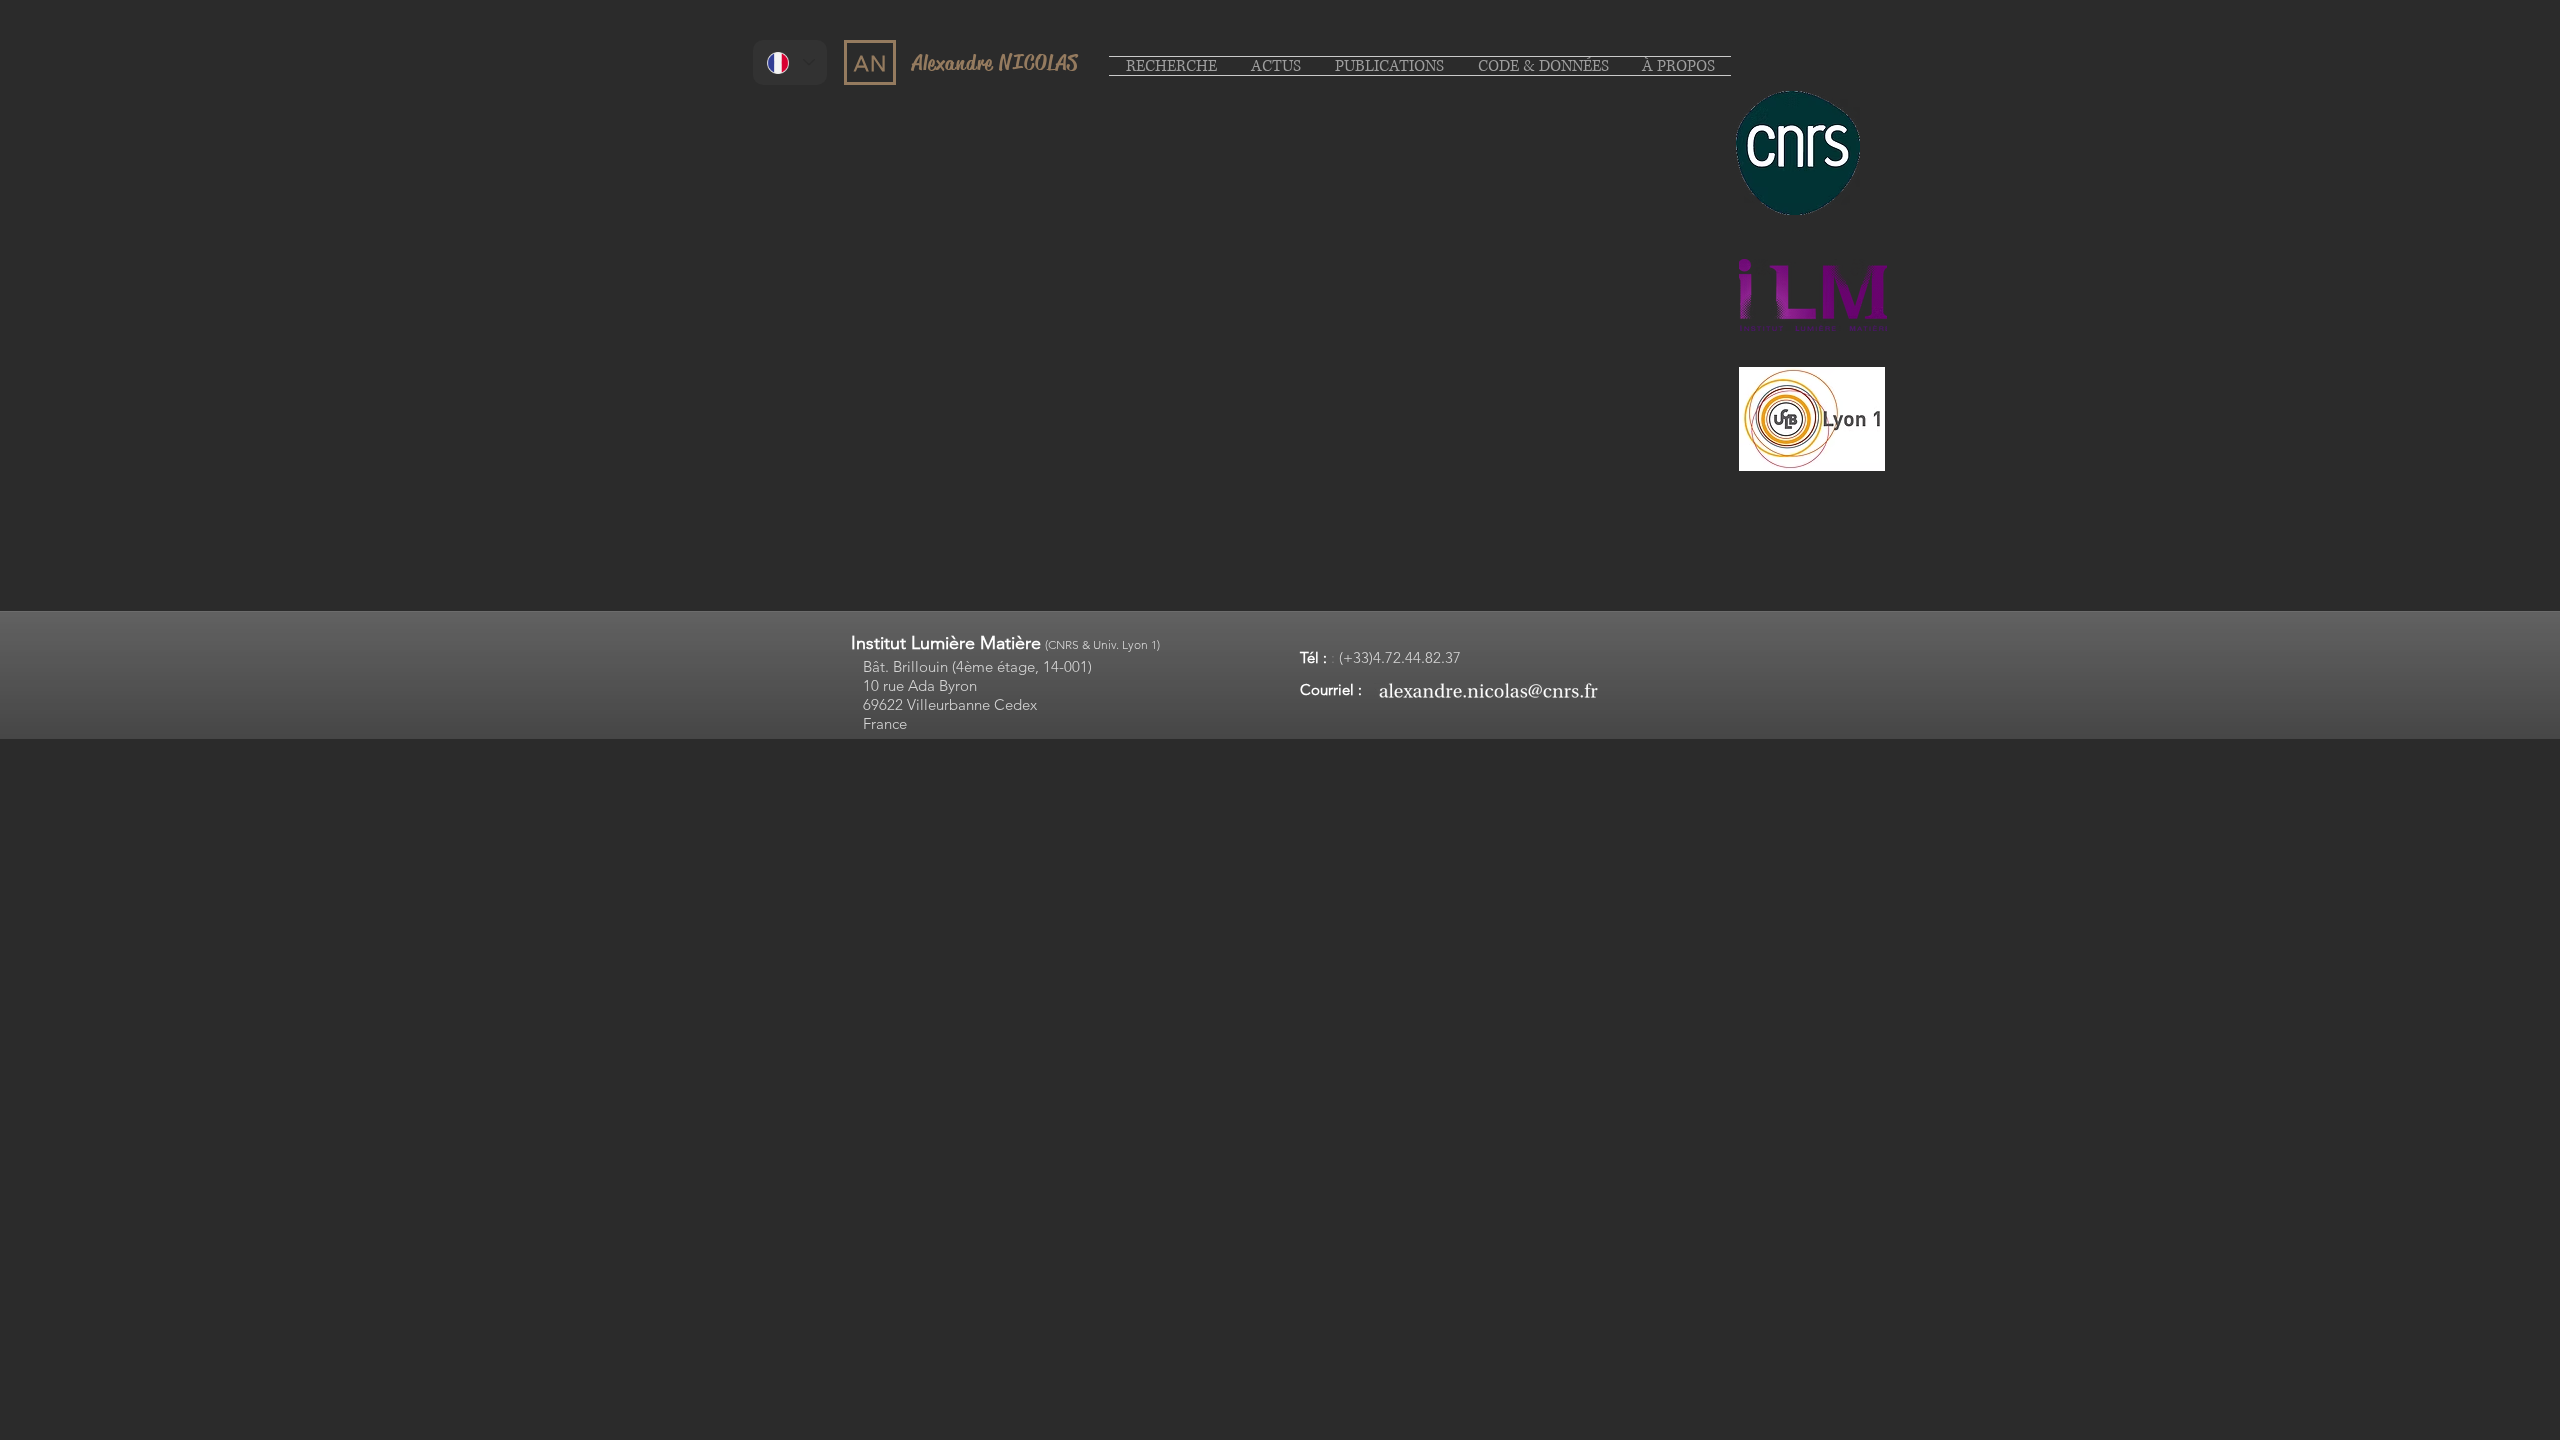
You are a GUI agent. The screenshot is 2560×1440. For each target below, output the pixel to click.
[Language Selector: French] (790, 62)
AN (871, 63)
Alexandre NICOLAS (995, 63)
